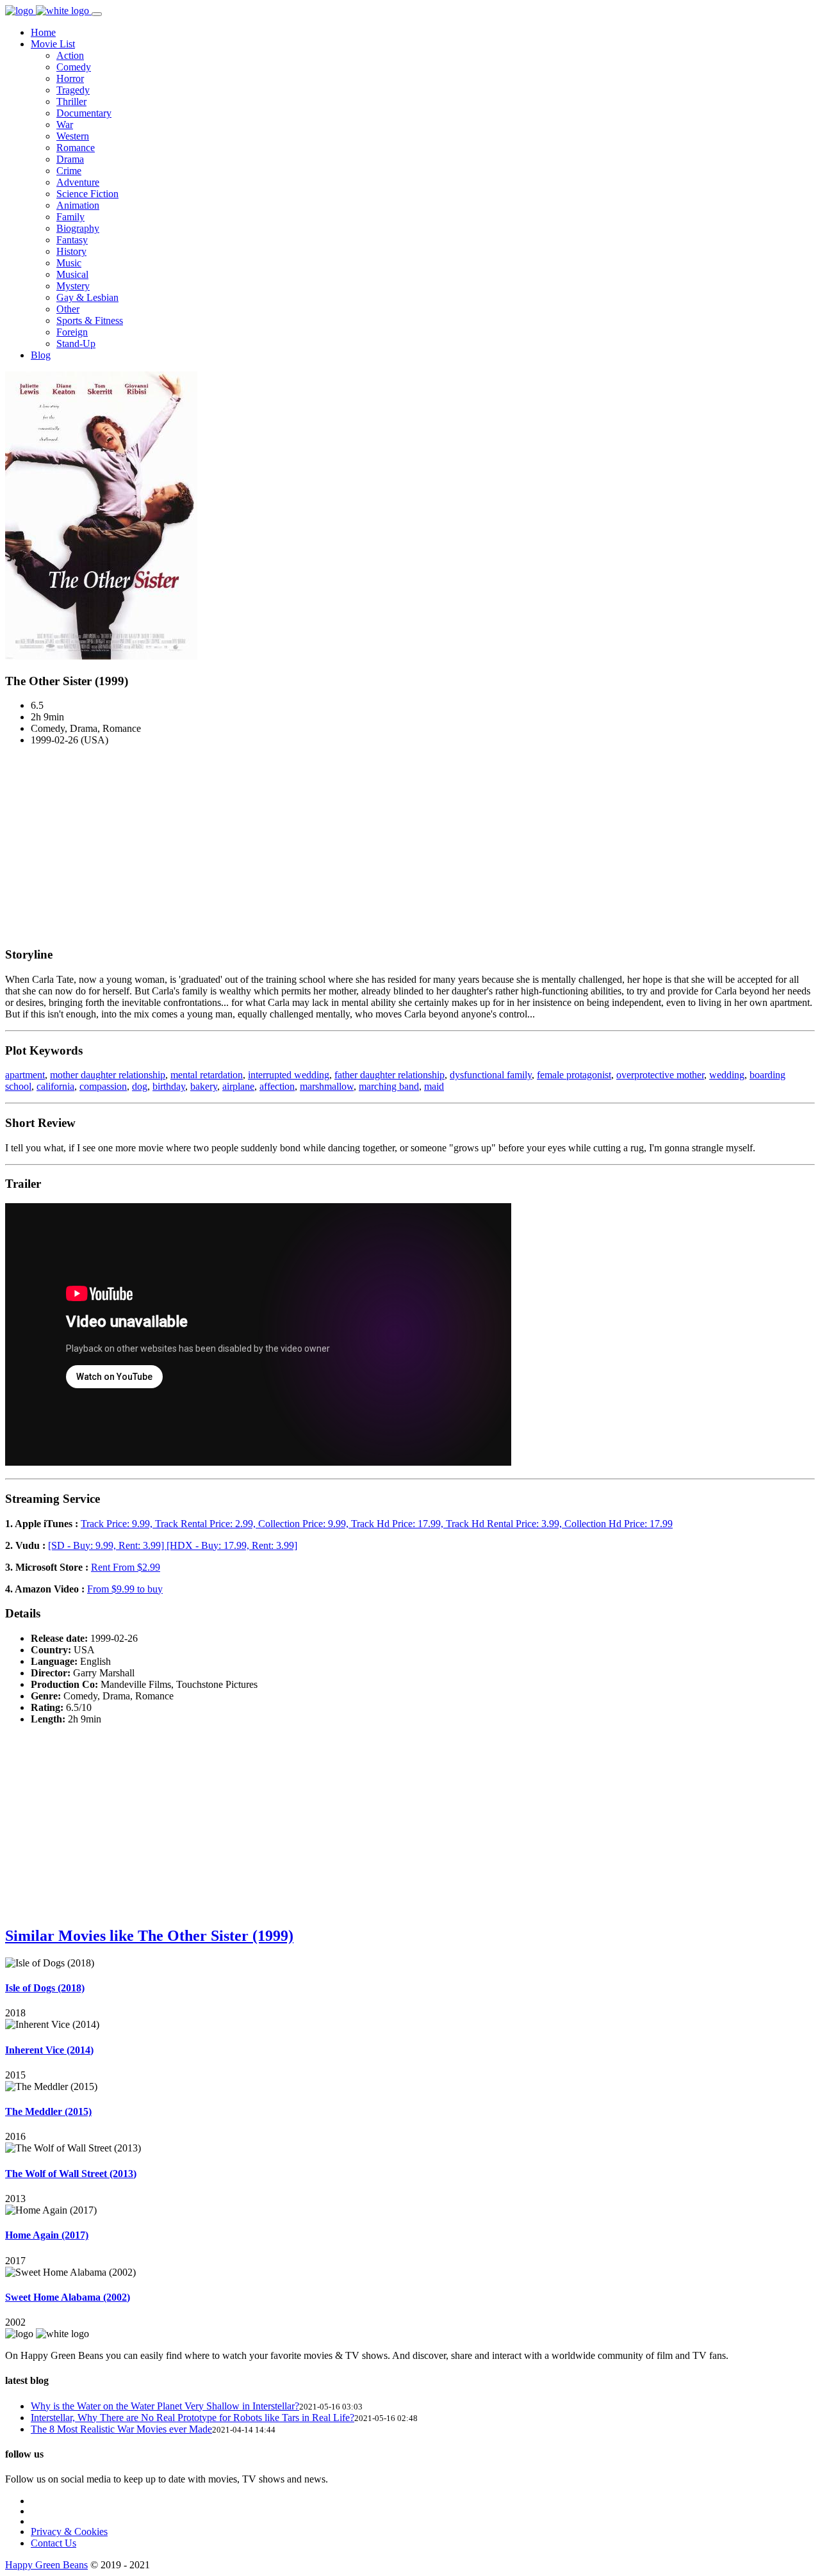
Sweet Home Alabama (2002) (68, 2297)
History (71, 251)
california (55, 1086)
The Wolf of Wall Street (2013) (71, 2174)
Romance (76, 148)
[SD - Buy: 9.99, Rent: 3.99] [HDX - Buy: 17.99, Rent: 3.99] (173, 1545)
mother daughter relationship (108, 1075)
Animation (78, 205)
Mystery (73, 286)
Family (70, 217)
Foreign (72, 332)
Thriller (71, 101)
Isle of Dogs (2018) (45, 1988)
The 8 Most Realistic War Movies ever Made (121, 2429)
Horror (70, 78)
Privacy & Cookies (69, 2531)
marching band (389, 1086)
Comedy (74, 67)
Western (73, 136)
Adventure (78, 182)
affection (277, 1086)
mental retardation (207, 1075)
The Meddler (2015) (48, 2111)
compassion (103, 1086)
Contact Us (53, 2543)
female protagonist (574, 1075)
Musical (72, 274)
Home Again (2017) (47, 2235)
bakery (204, 1086)
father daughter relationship (389, 1075)
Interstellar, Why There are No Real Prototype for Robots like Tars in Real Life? (193, 2418)
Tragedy (73, 90)
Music (69, 263)
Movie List (53, 44)
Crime (69, 171)
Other (68, 309)
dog (140, 1086)
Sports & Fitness (90, 320)
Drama (70, 159)
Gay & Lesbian (87, 297)
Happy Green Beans (46, 2565)
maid (434, 1086)
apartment (25, 1075)
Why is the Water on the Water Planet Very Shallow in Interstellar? (165, 2406)
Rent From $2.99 (126, 1567)
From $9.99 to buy (125, 1589)
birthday (169, 1086)
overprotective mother (660, 1075)
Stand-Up (76, 344)
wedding (727, 1075)
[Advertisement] (410, 846)
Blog (41, 355)
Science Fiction (87, 194)
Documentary (84, 113)
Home (43, 32)
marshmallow (327, 1086)
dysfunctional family (491, 1075)
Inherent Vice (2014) (49, 2050)
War (65, 125)
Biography (78, 228)
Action (70, 55)
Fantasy (72, 240)
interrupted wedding (289, 1075)
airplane (238, 1086)
